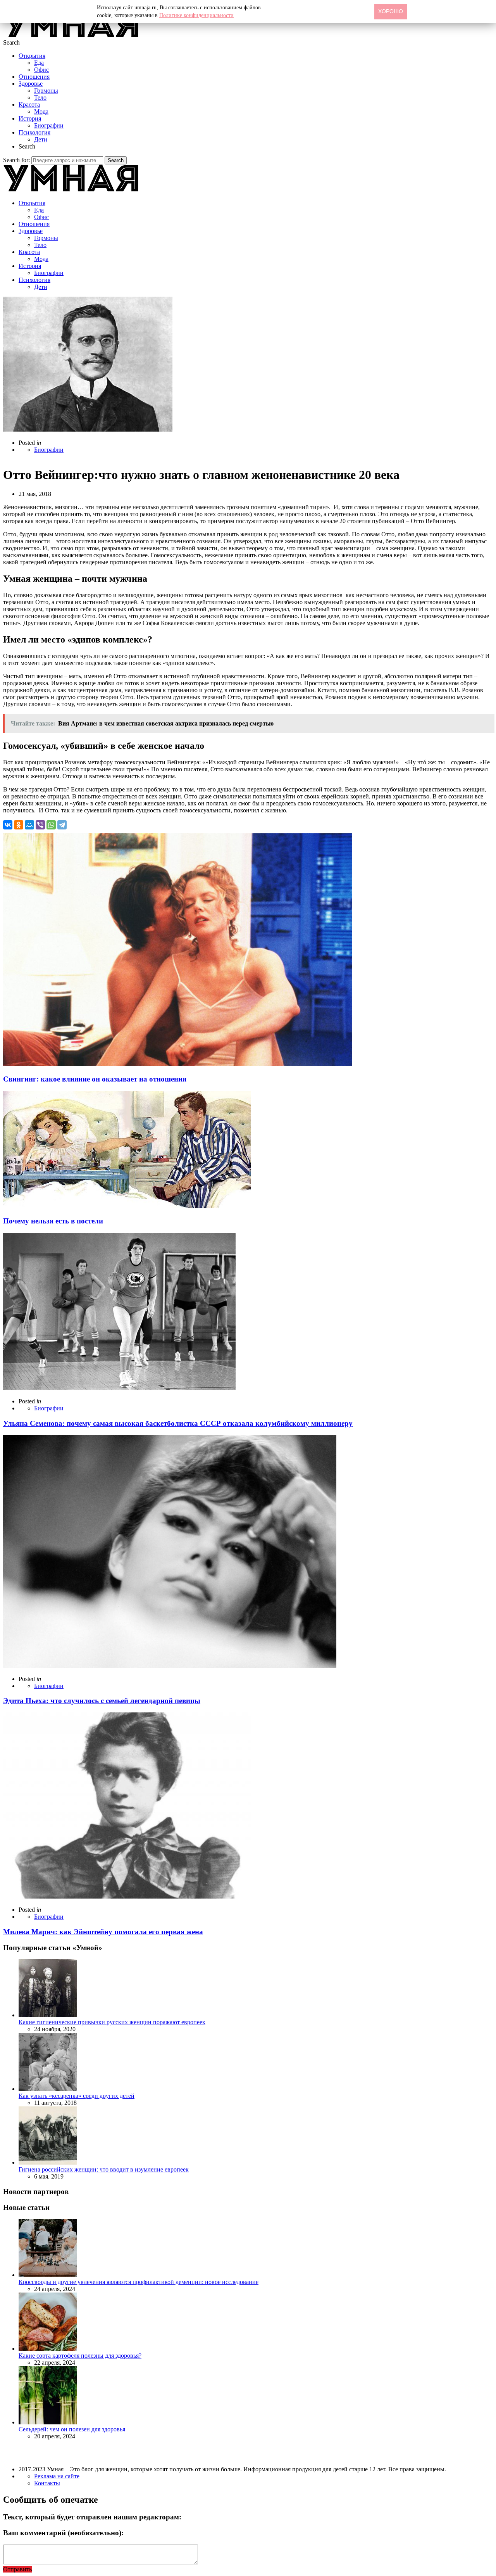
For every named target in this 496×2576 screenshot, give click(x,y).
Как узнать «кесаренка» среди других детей (77, 2096)
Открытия (32, 56)
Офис (41, 70)
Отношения (34, 77)
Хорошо (391, 11)
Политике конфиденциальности (196, 15)
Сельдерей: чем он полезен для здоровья (72, 2429)
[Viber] (40, 825)
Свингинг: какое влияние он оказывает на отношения (95, 1079)
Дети (41, 139)
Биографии (49, 125)
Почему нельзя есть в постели (53, 1221)
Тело (40, 98)
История (30, 118)
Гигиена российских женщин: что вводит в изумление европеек (104, 2169)
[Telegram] (62, 825)
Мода (41, 111)
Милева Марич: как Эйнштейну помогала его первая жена (103, 1932)
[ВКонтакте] (8, 825)
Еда (39, 63)
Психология (34, 132)
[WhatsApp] (51, 825)
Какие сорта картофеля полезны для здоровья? (80, 2356)
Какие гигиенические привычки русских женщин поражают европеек (112, 2022)
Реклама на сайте (57, 2476)
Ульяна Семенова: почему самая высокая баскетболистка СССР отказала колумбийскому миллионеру (178, 1423)
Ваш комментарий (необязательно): (63, 2533)
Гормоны (46, 91)
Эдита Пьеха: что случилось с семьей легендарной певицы (102, 1701)
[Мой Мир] (29, 825)
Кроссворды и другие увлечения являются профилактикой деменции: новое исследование (139, 2282)
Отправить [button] (17, 2569)
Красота (29, 105)
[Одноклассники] (19, 825)
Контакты (47, 2483)
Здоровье (31, 84)
